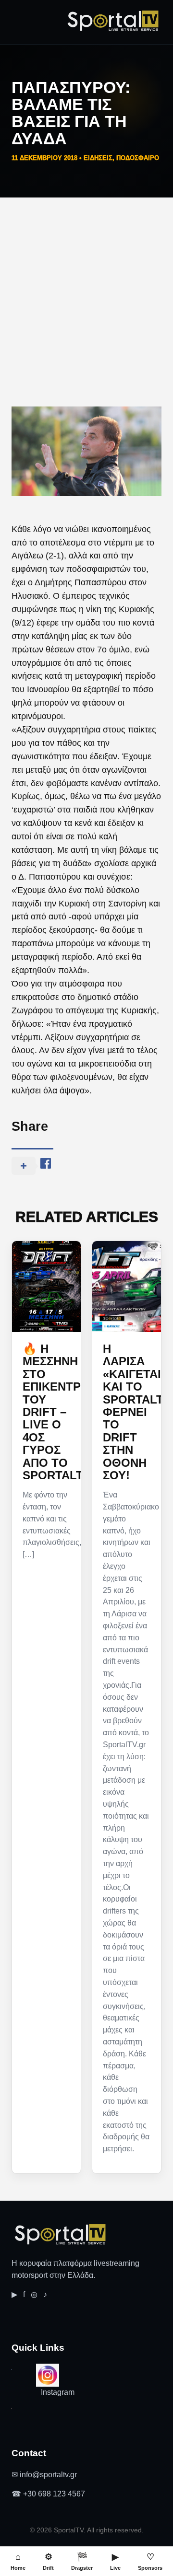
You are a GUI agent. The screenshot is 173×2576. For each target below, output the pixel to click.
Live (115, 2561)
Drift (48, 2561)
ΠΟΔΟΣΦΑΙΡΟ (138, 158)
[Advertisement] (86, 289)
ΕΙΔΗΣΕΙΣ (98, 158)
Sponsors (150, 2561)
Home (18, 2561)
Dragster (82, 2561)
